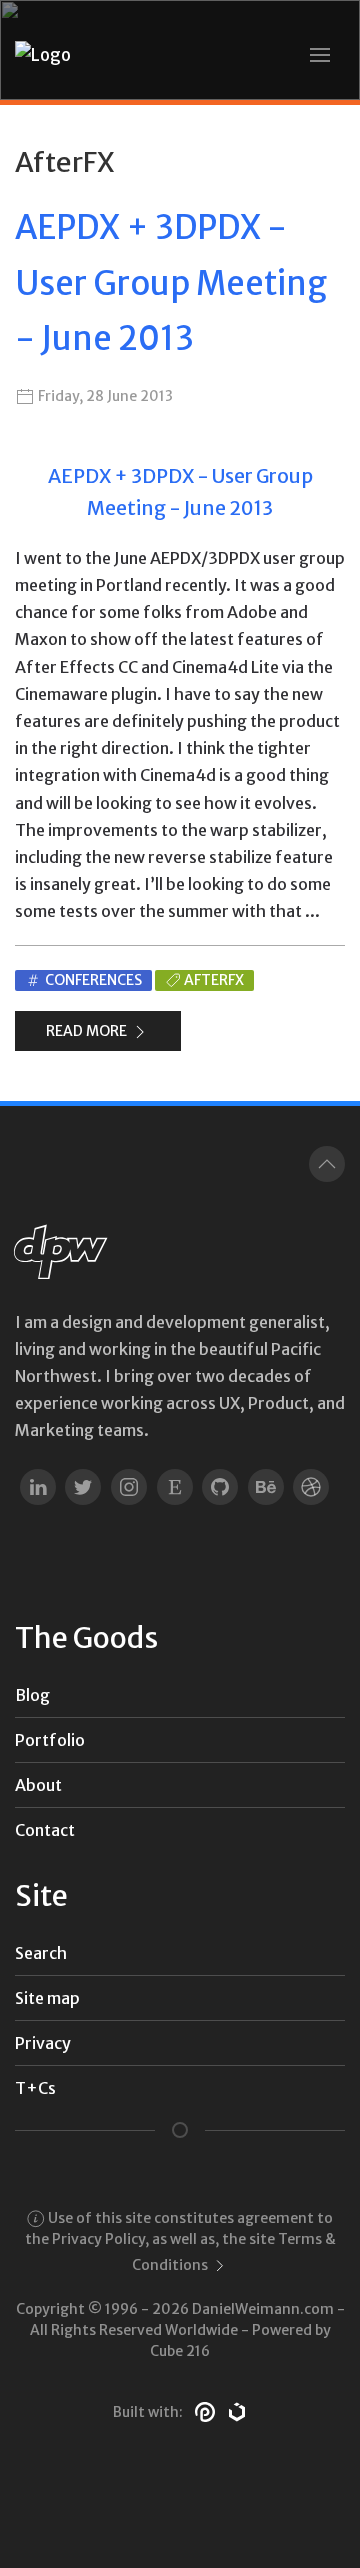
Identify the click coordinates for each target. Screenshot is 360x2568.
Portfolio (50, 1740)
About (38, 1785)
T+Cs (35, 2088)
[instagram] (129, 1486)
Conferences (92, 980)
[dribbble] (312, 1486)
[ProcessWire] (205, 2411)
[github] (220, 1486)
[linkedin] (38, 1486)
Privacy (43, 2043)
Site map (47, 1998)
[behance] (266, 1486)
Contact (45, 1830)
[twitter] (84, 1486)
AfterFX (214, 980)
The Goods (86, 1638)
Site (41, 1896)
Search (41, 1953)
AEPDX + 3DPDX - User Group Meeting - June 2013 (171, 283)
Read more (88, 1031)
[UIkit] (237, 2411)
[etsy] (175, 1486)
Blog (32, 1695)
